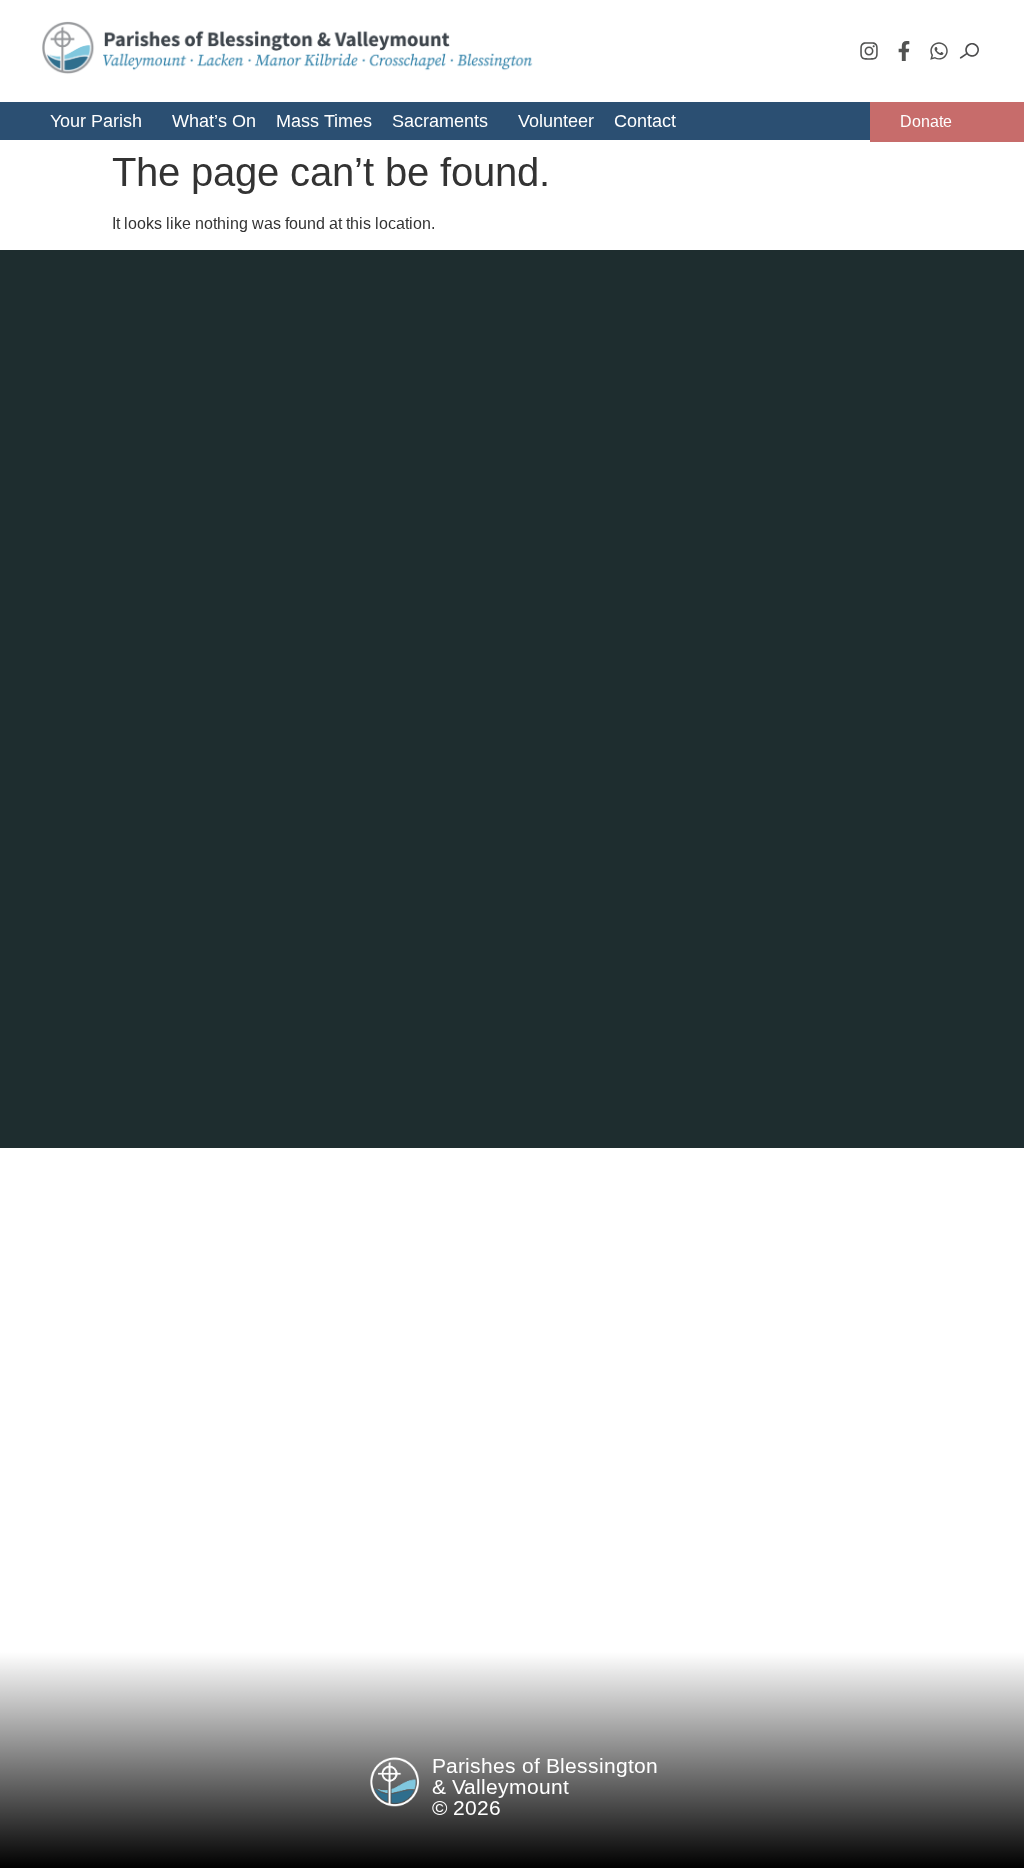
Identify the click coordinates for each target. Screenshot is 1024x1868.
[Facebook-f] (904, 51)
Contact (645, 121)
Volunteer (556, 121)
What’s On (214, 121)
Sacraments (440, 121)
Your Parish (96, 121)
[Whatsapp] (939, 51)
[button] (103, 121)
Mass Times (324, 121)
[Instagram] (869, 51)
